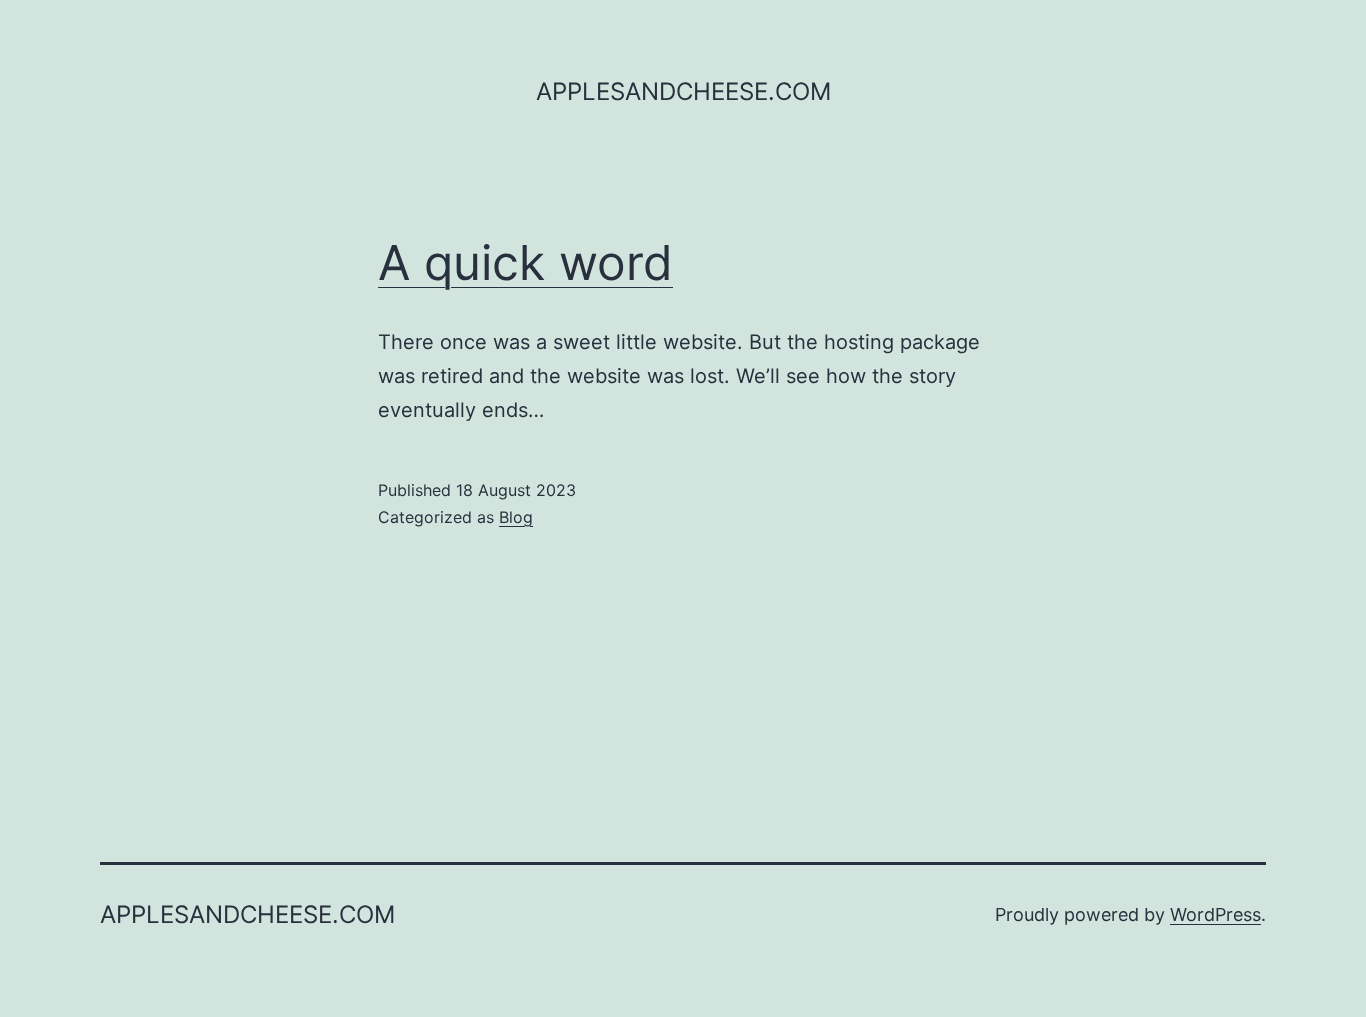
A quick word (525, 262)
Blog (516, 517)
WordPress (1215, 914)
